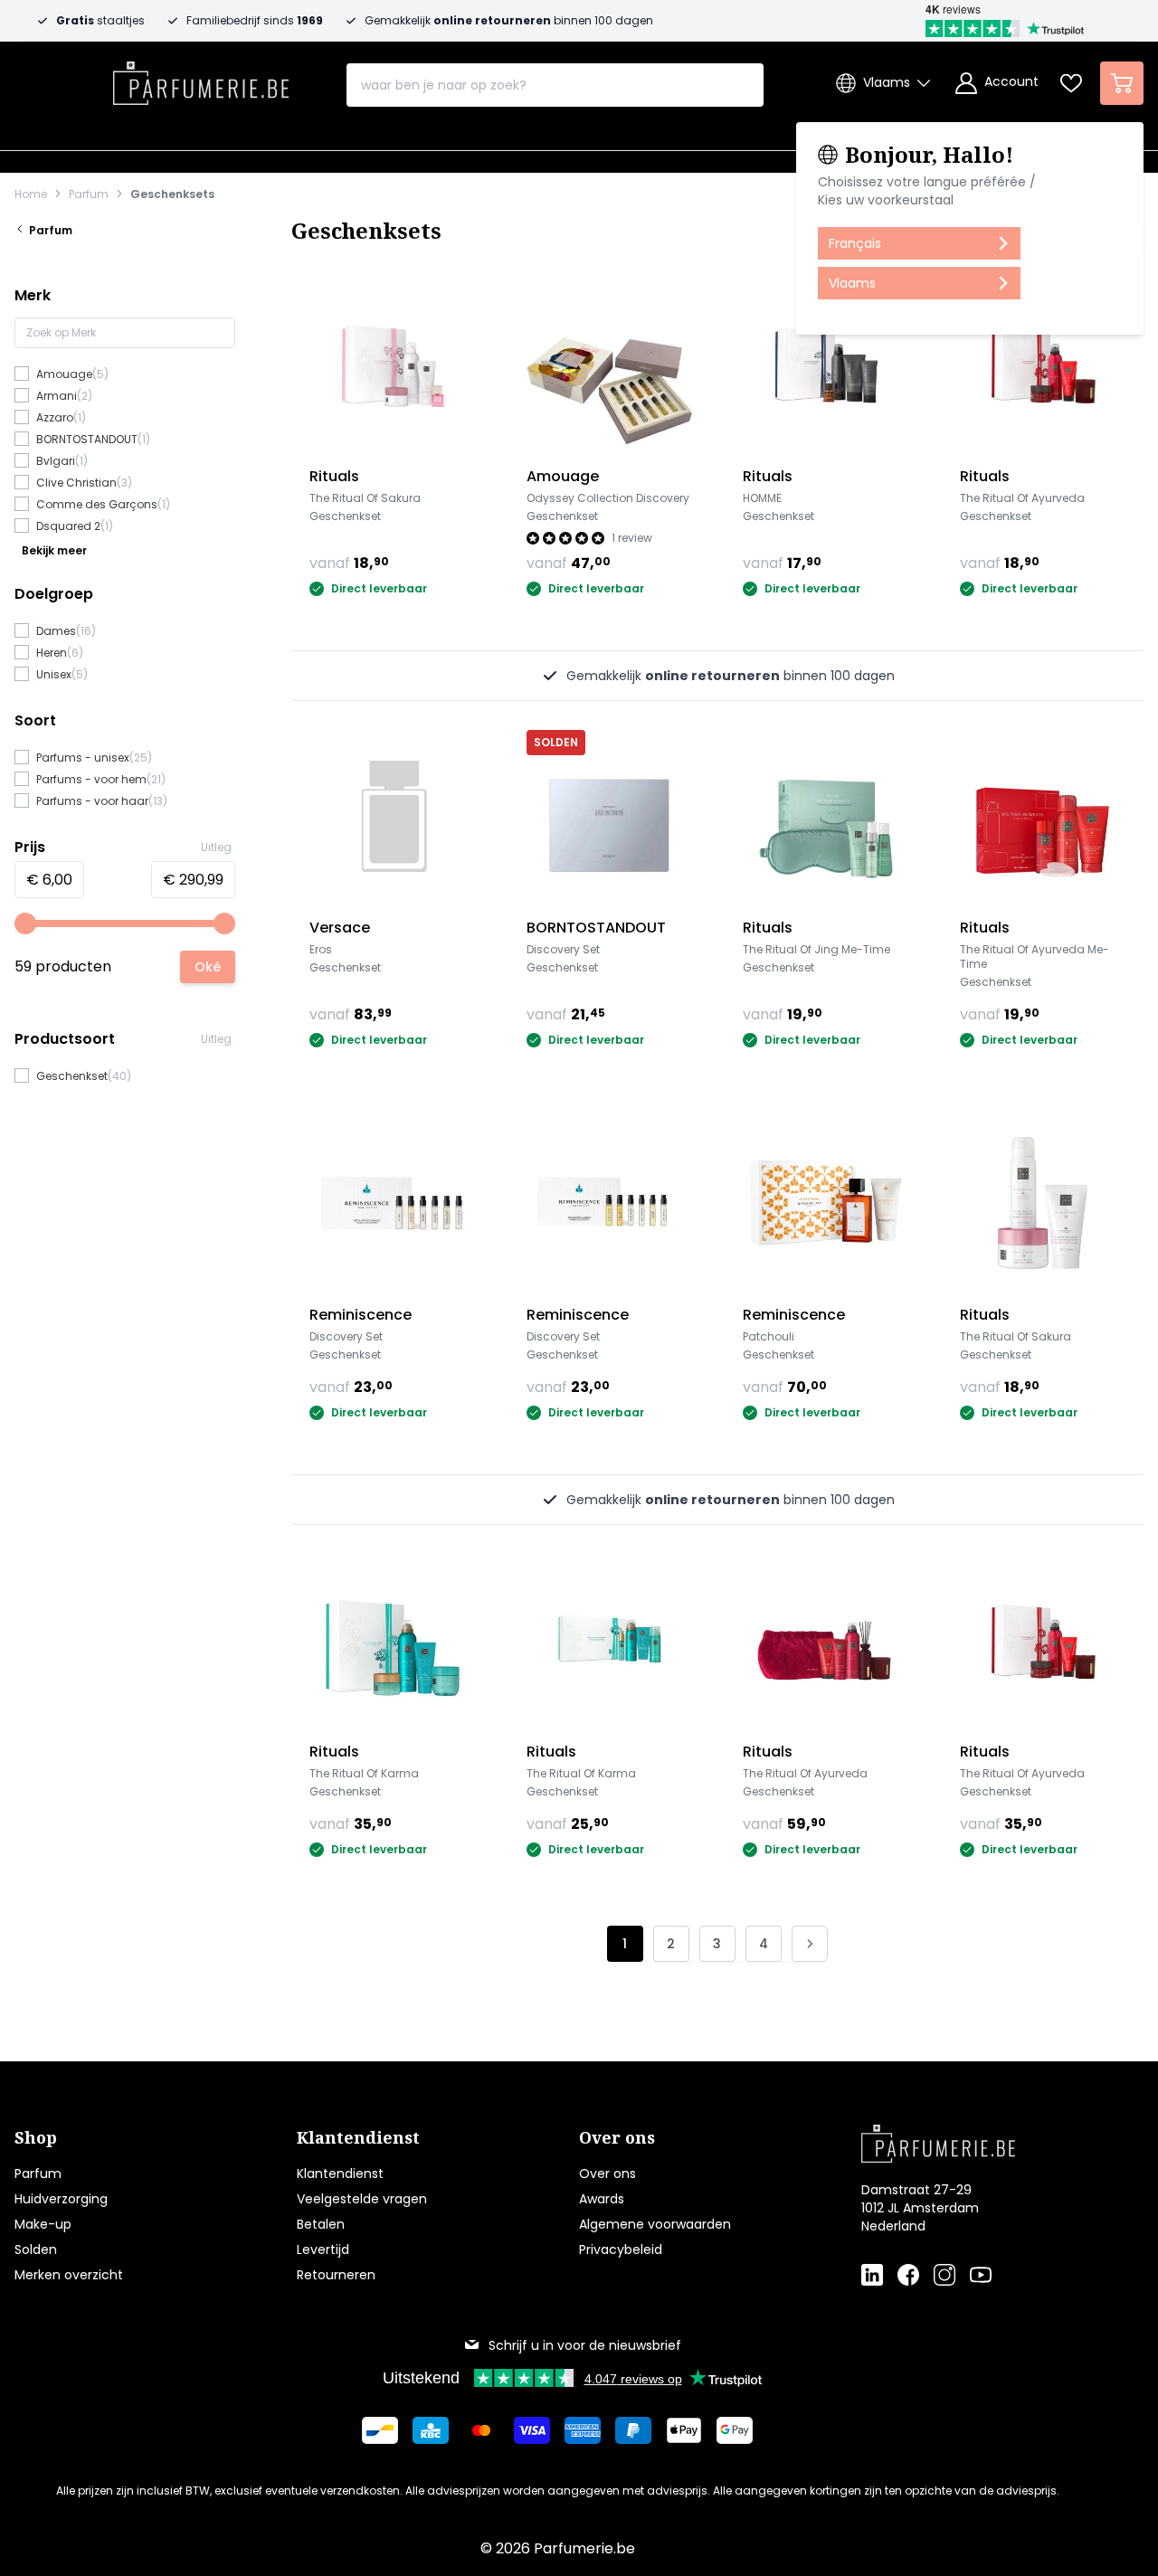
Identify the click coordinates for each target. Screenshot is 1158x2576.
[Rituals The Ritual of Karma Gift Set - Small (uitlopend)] (610, 1641)
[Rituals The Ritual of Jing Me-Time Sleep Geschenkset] (826, 817)
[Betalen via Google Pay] (735, 2430)
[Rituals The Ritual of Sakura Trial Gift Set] (1043, 1203)
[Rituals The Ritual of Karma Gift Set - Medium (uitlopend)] (393, 1641)
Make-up (43, 2224)
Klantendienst (340, 2173)
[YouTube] (981, 2275)
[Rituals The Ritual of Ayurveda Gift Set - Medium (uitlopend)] (1043, 1641)
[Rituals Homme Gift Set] (826, 365)
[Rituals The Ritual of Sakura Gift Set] (393, 365)
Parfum (89, 194)
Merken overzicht (69, 2275)
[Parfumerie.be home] (973, 2144)
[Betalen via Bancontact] (380, 2430)
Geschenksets (172, 194)
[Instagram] (944, 2275)
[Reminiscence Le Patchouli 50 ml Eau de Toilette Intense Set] (826, 1203)
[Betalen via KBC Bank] (431, 2430)
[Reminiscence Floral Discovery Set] (393, 1203)
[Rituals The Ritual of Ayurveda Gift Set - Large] (826, 1641)
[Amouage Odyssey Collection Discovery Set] (610, 365)
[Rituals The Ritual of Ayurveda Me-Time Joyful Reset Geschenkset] (1043, 817)
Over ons (607, 2173)
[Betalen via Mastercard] (481, 2430)
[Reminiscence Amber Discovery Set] (610, 1203)
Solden (36, 2249)
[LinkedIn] (872, 2275)
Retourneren (336, 2275)
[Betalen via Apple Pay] (684, 2430)
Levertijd (323, 2249)
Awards (602, 2199)
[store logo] (201, 78)
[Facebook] (908, 2275)
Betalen (321, 2224)
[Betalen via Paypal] (633, 2430)
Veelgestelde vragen (362, 2199)
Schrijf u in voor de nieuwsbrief (585, 2345)
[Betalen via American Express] (583, 2430)
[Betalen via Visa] (532, 2430)
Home (31, 194)
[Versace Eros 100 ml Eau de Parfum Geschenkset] (393, 817)
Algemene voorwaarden (655, 2224)
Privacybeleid (621, 2249)
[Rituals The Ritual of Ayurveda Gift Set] (1043, 365)
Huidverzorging (61, 2199)
